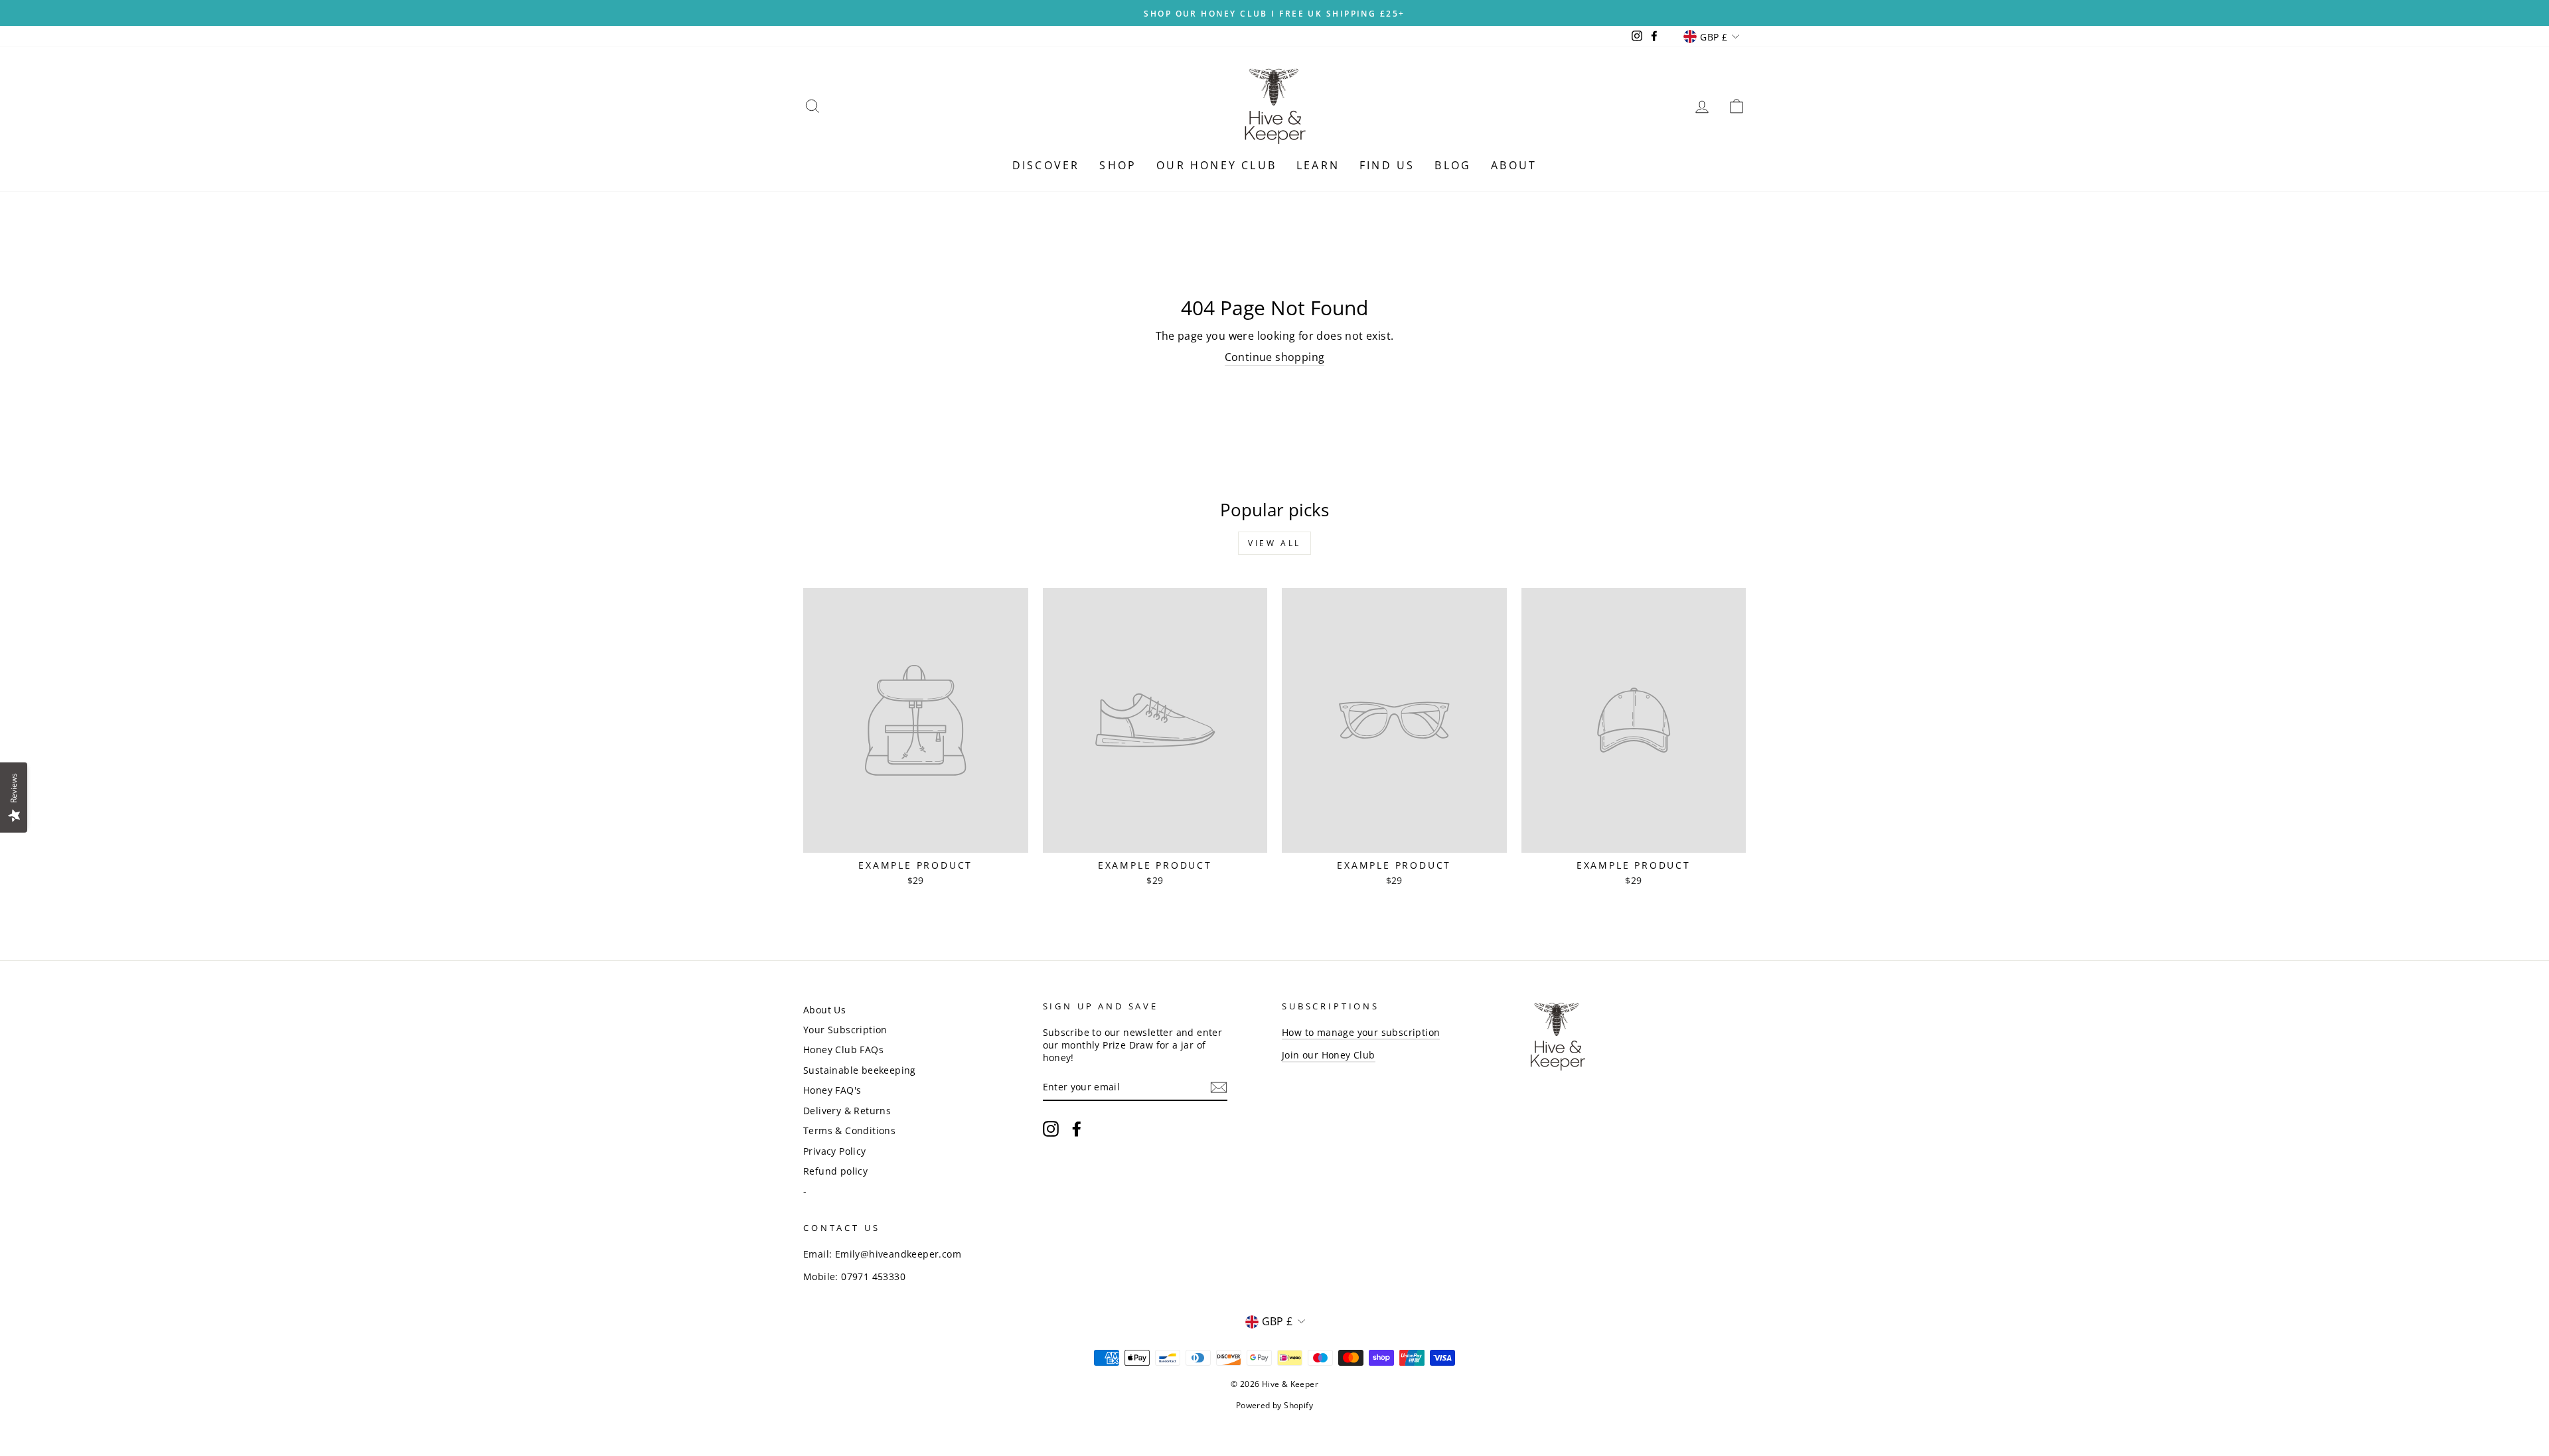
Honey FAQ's (832, 1090)
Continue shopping (1275, 357)
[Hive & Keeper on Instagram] (1051, 1129)
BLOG (1453, 165)
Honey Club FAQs (843, 1050)
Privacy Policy (835, 1151)
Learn (1318, 165)
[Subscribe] (1219, 1087)
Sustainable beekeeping (860, 1070)
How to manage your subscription (1361, 1032)
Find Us (1387, 165)
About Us (824, 1010)
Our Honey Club (1216, 165)
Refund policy (835, 1171)
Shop (1118, 165)
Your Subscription (845, 1030)
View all (1274, 543)
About (1514, 165)
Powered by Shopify (1274, 1405)
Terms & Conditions (849, 1130)
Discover (1046, 165)
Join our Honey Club (1329, 1055)
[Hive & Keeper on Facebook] (1077, 1129)
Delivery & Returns (847, 1111)
